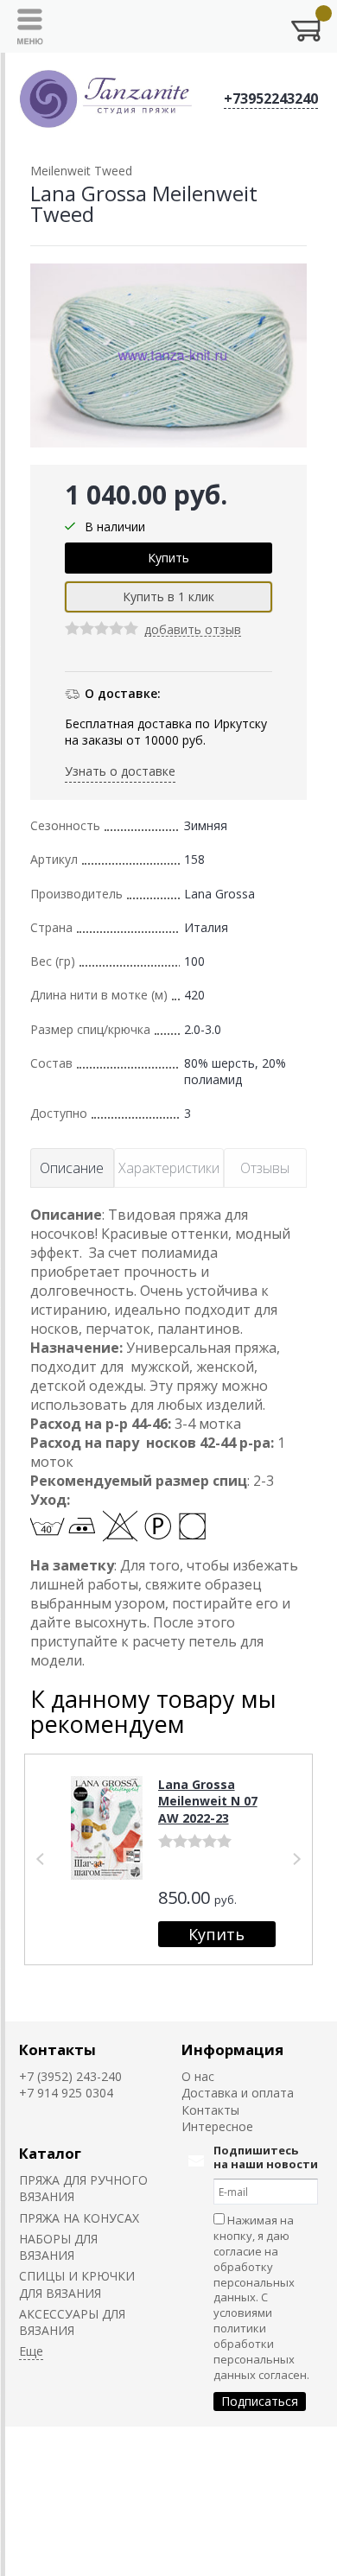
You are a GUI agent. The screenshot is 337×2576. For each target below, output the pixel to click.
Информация (232, 2049)
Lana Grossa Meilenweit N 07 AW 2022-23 (208, 1801)
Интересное (217, 2126)
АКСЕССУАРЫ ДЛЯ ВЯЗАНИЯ (72, 2322)
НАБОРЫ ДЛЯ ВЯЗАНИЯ (58, 2247)
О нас (198, 2076)
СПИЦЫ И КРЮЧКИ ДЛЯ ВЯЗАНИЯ (77, 2284)
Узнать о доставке (120, 771)
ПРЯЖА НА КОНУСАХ (79, 2218)
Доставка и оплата (238, 2093)
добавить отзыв (193, 630)
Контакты (57, 2049)
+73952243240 (271, 98)
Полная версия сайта (70, 2445)
